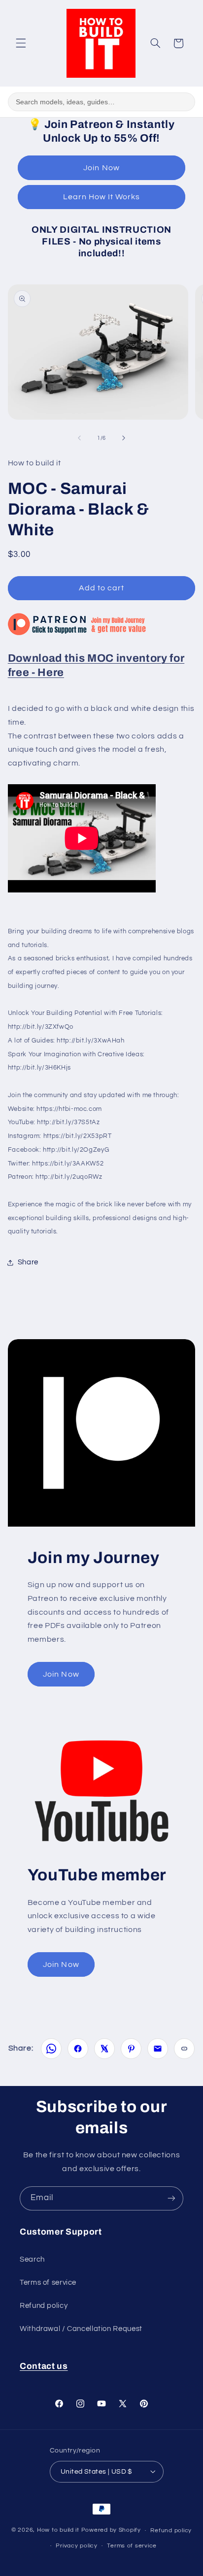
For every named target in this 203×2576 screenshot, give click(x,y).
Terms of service (48, 2283)
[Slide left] (79, 438)
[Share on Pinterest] (131, 2049)
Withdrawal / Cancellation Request (81, 2329)
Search (32, 2259)
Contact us (44, 2366)
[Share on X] (104, 2049)
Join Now (101, 168)
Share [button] (28, 1262)
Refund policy (44, 2306)
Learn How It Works (102, 197)
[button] (21, 43)
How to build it (59, 2530)
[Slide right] (124, 438)
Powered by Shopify (111, 2530)
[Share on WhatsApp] (51, 2049)
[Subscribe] (171, 2198)
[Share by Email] (158, 2049)
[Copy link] (184, 2049)
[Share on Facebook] (78, 2049)
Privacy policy (76, 2546)
